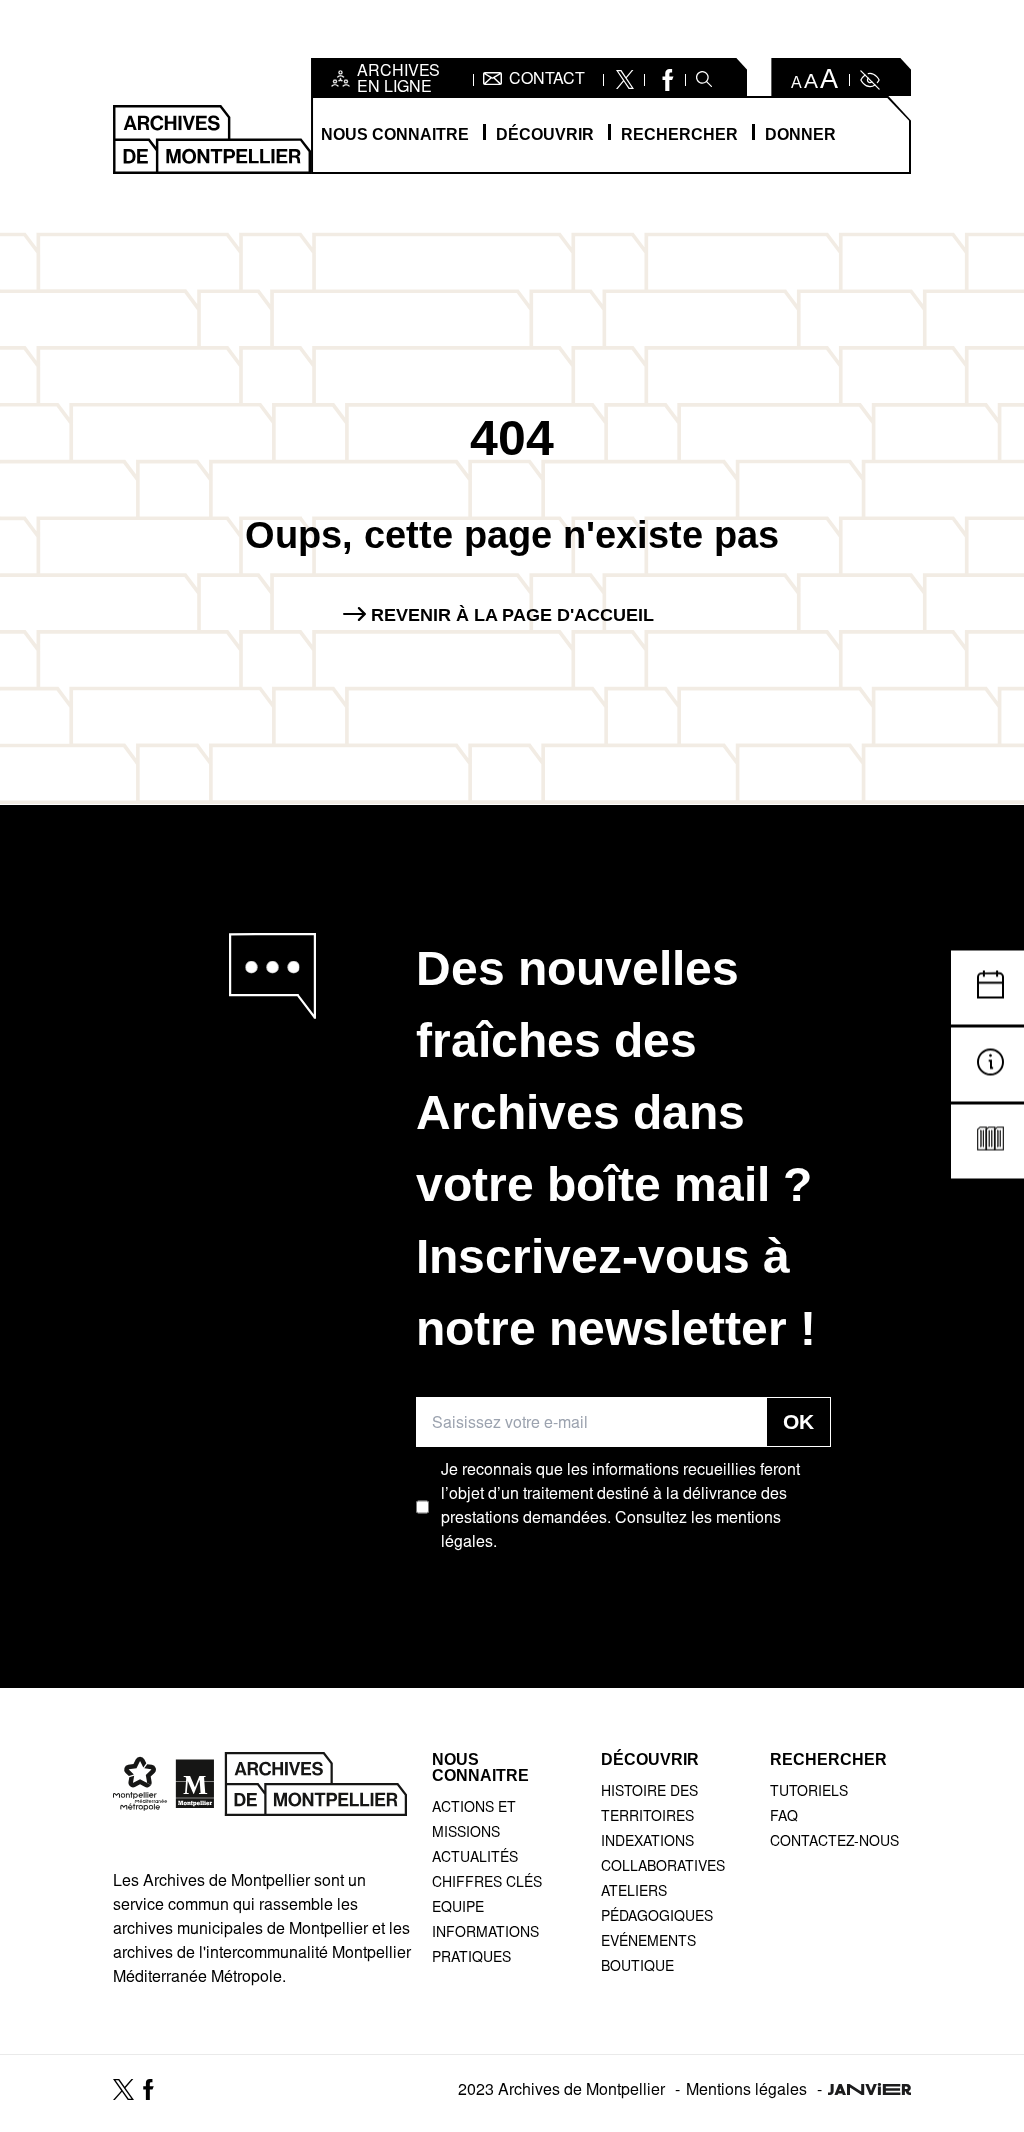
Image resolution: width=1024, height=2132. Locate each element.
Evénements (648, 1943)
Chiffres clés (487, 1884)
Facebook (665, 80)
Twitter (624, 80)
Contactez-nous (834, 1843)
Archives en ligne (398, 80)
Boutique (637, 1968)
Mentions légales (746, 2091)
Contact (547, 80)
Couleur (868, 80)
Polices (815, 80)
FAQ (784, 1818)
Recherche (704, 80)
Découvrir (545, 134)
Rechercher (679, 134)
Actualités (475, 1859)
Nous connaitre (395, 134)
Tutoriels (809, 1793)
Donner (800, 134)
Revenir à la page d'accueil (512, 615)
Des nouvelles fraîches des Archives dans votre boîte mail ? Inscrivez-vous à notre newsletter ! (616, 1148)
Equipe (458, 1909)
